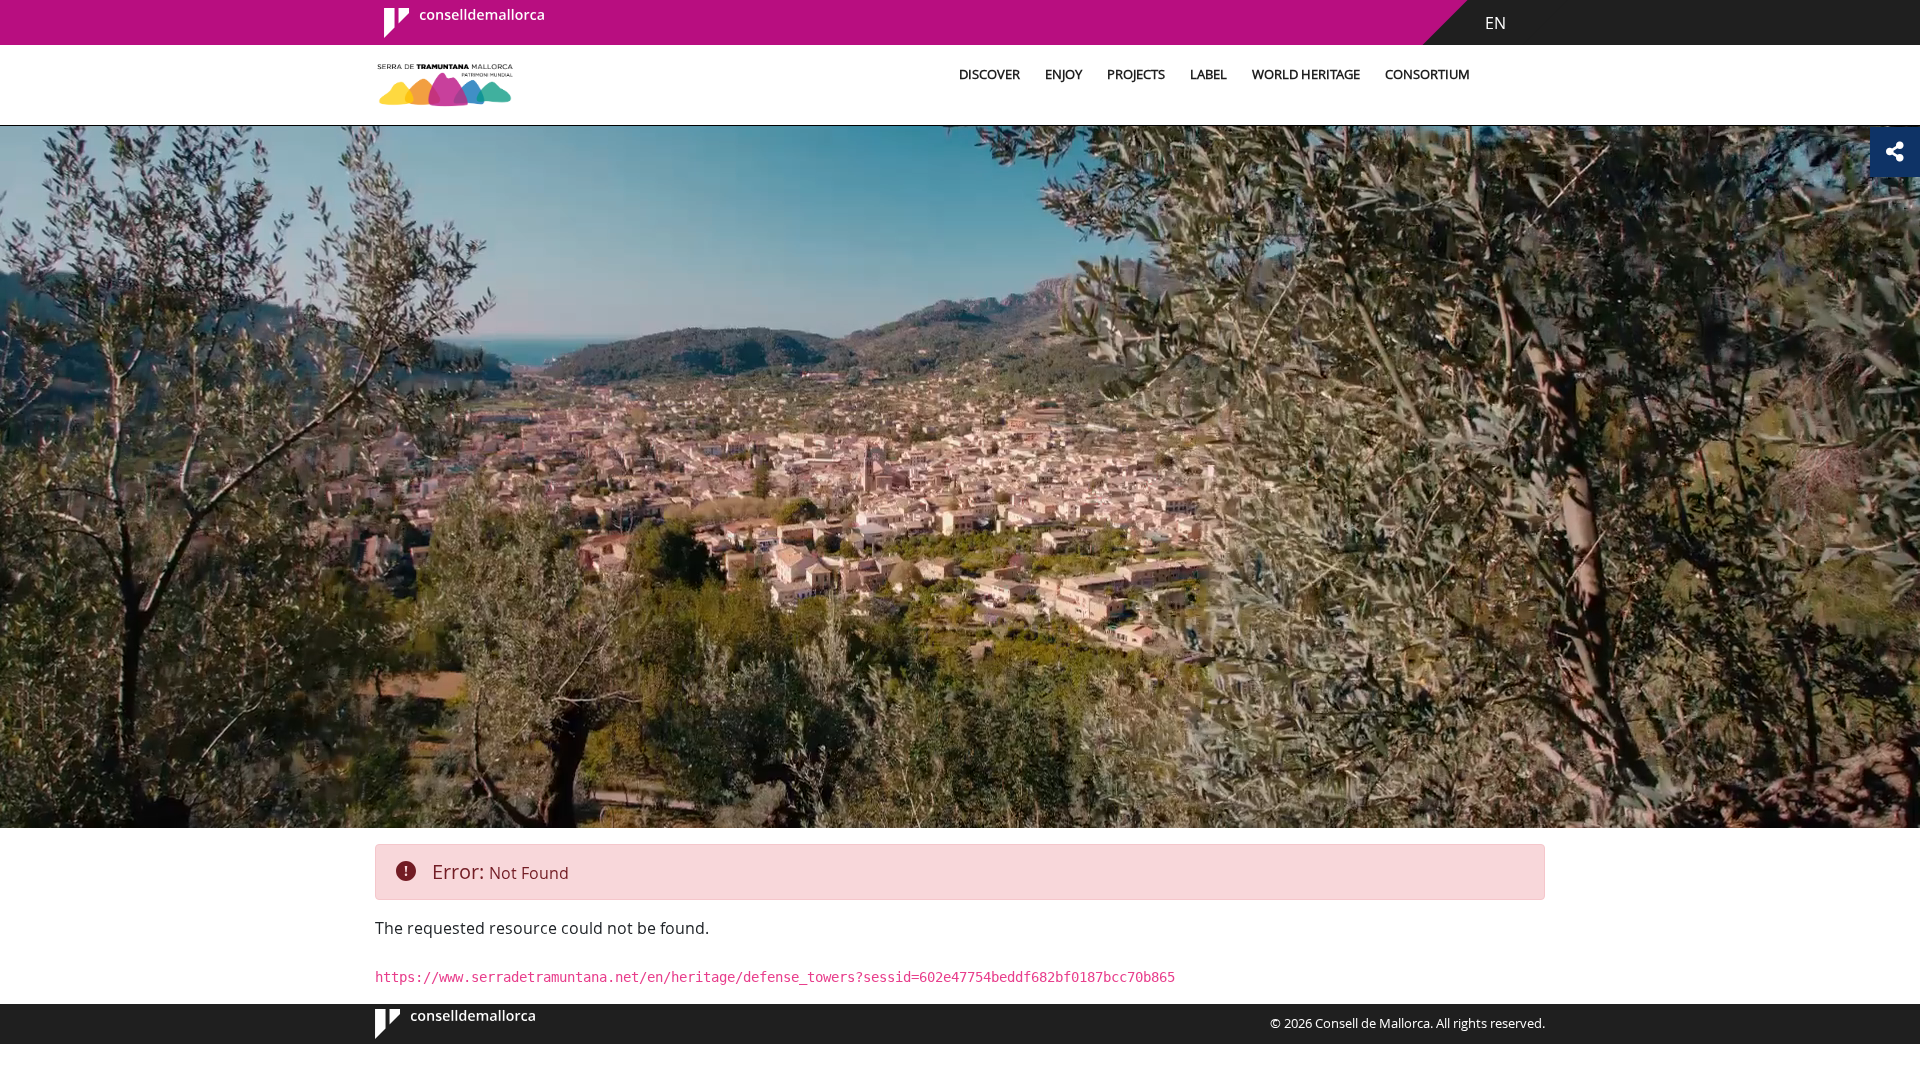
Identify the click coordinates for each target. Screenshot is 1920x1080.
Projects (1136, 74)
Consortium (1427, 74)
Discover (989, 74)
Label (1208, 74)
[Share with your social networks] (1895, 152)
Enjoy (1063, 74)
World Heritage (1306, 74)
